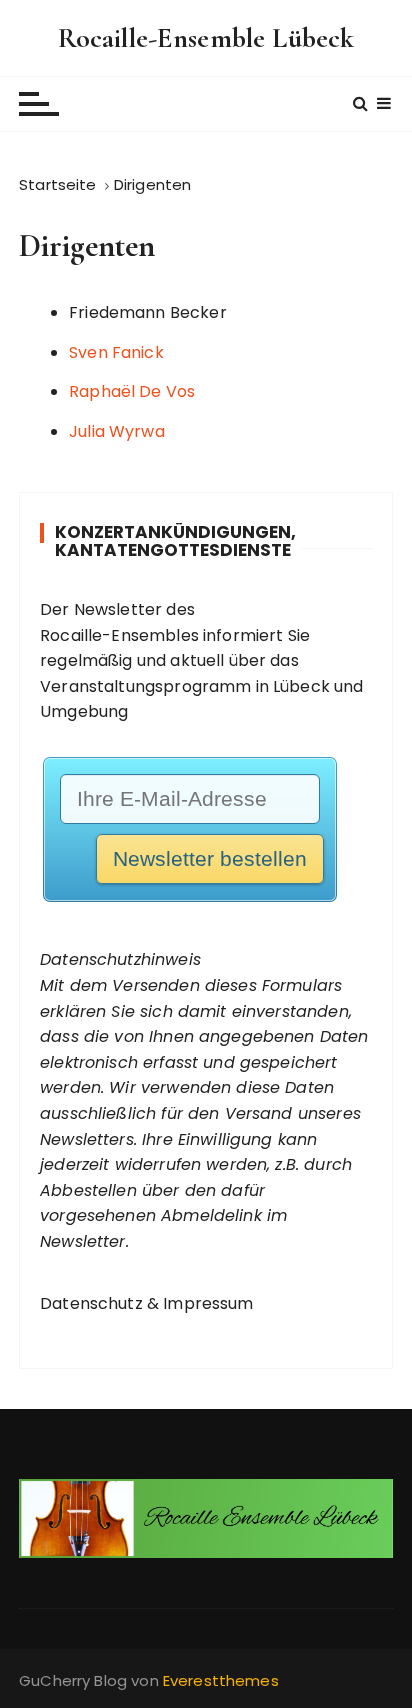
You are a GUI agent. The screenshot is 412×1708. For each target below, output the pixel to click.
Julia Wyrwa (117, 431)
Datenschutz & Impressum (146, 1303)
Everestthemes (221, 1680)
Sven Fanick (116, 352)
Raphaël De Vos (132, 391)
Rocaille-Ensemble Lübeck (206, 38)
